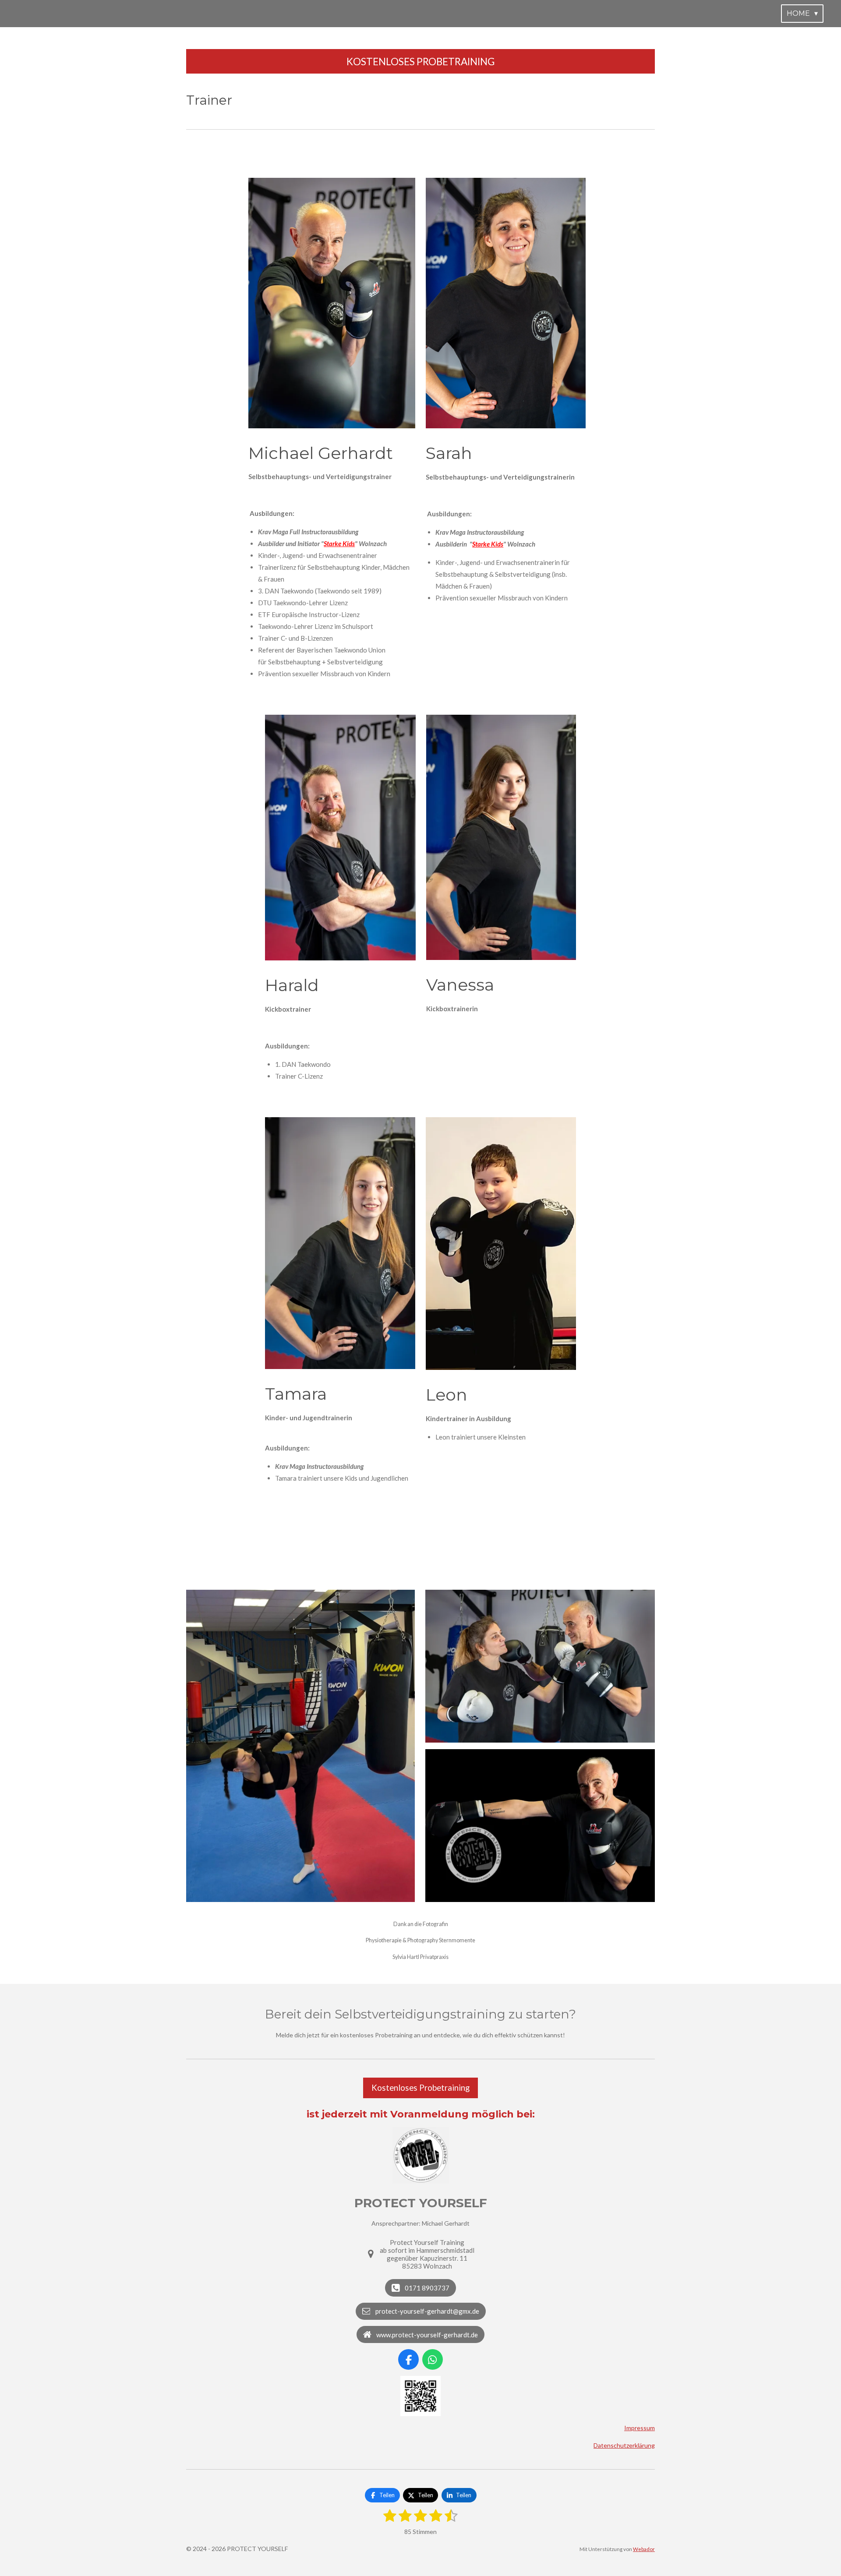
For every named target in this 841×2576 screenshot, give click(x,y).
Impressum (640, 2428)
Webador (644, 2549)
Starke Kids (339, 543)
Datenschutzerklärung (624, 2445)
